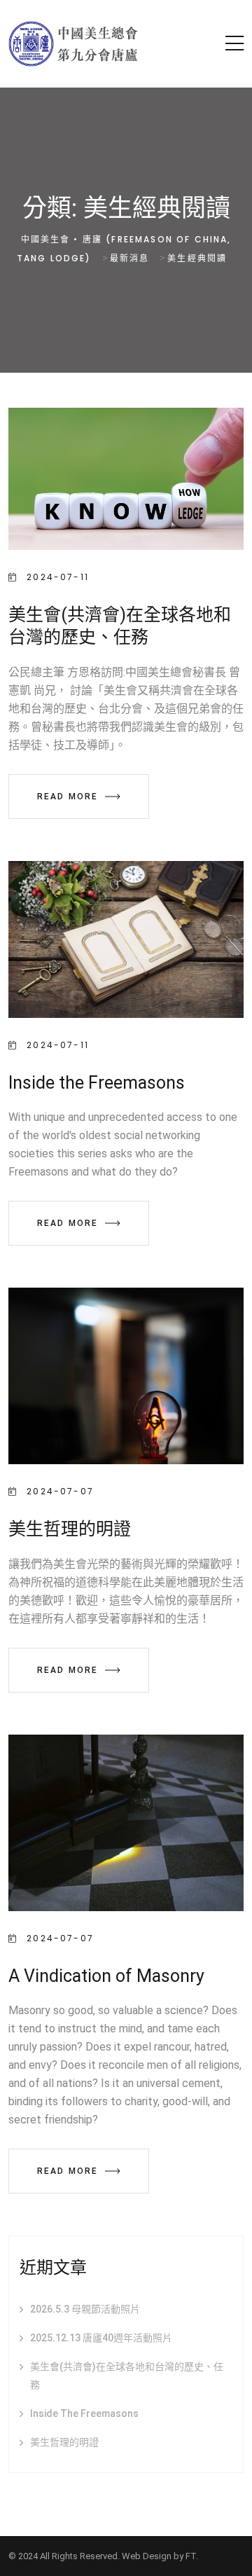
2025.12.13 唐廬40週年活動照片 (101, 2338)
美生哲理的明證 (70, 1529)
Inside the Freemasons (97, 1083)
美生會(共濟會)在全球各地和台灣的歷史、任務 (127, 2376)
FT (191, 2556)
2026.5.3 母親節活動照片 (85, 2309)
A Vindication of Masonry (106, 1976)
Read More (68, 797)
